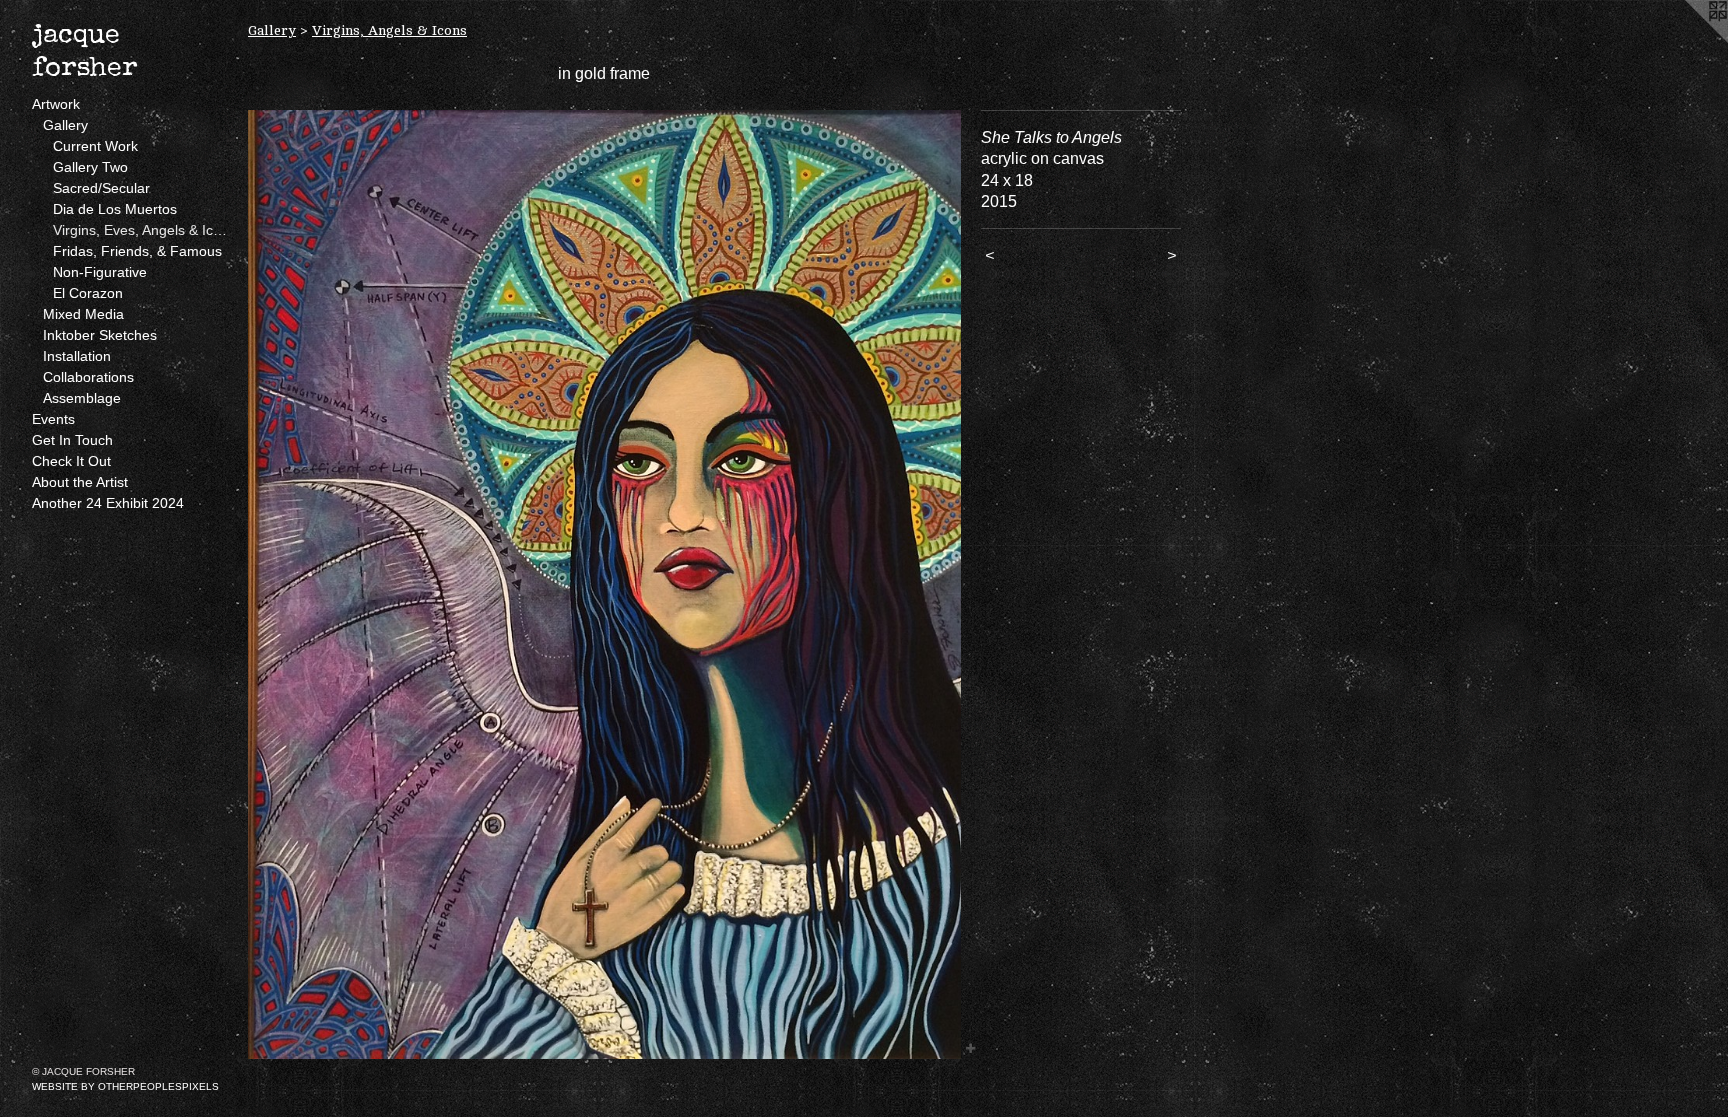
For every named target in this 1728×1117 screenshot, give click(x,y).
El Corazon (88, 293)
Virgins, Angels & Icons (389, 30)
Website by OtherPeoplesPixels (125, 1086)
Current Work (95, 146)
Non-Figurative (100, 272)
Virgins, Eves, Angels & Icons (142, 230)
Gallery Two (90, 167)
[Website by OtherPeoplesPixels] (1688, 40)
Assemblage (82, 398)
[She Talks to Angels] (604, 584)
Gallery (65, 125)
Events (53, 419)
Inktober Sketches (100, 335)
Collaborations (88, 377)
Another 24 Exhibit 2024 (108, 503)
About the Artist (80, 482)
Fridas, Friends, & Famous (137, 251)
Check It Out (71, 461)
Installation (77, 356)
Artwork (56, 104)
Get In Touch (72, 440)
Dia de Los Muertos (115, 209)
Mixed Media (83, 314)
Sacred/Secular (101, 188)
